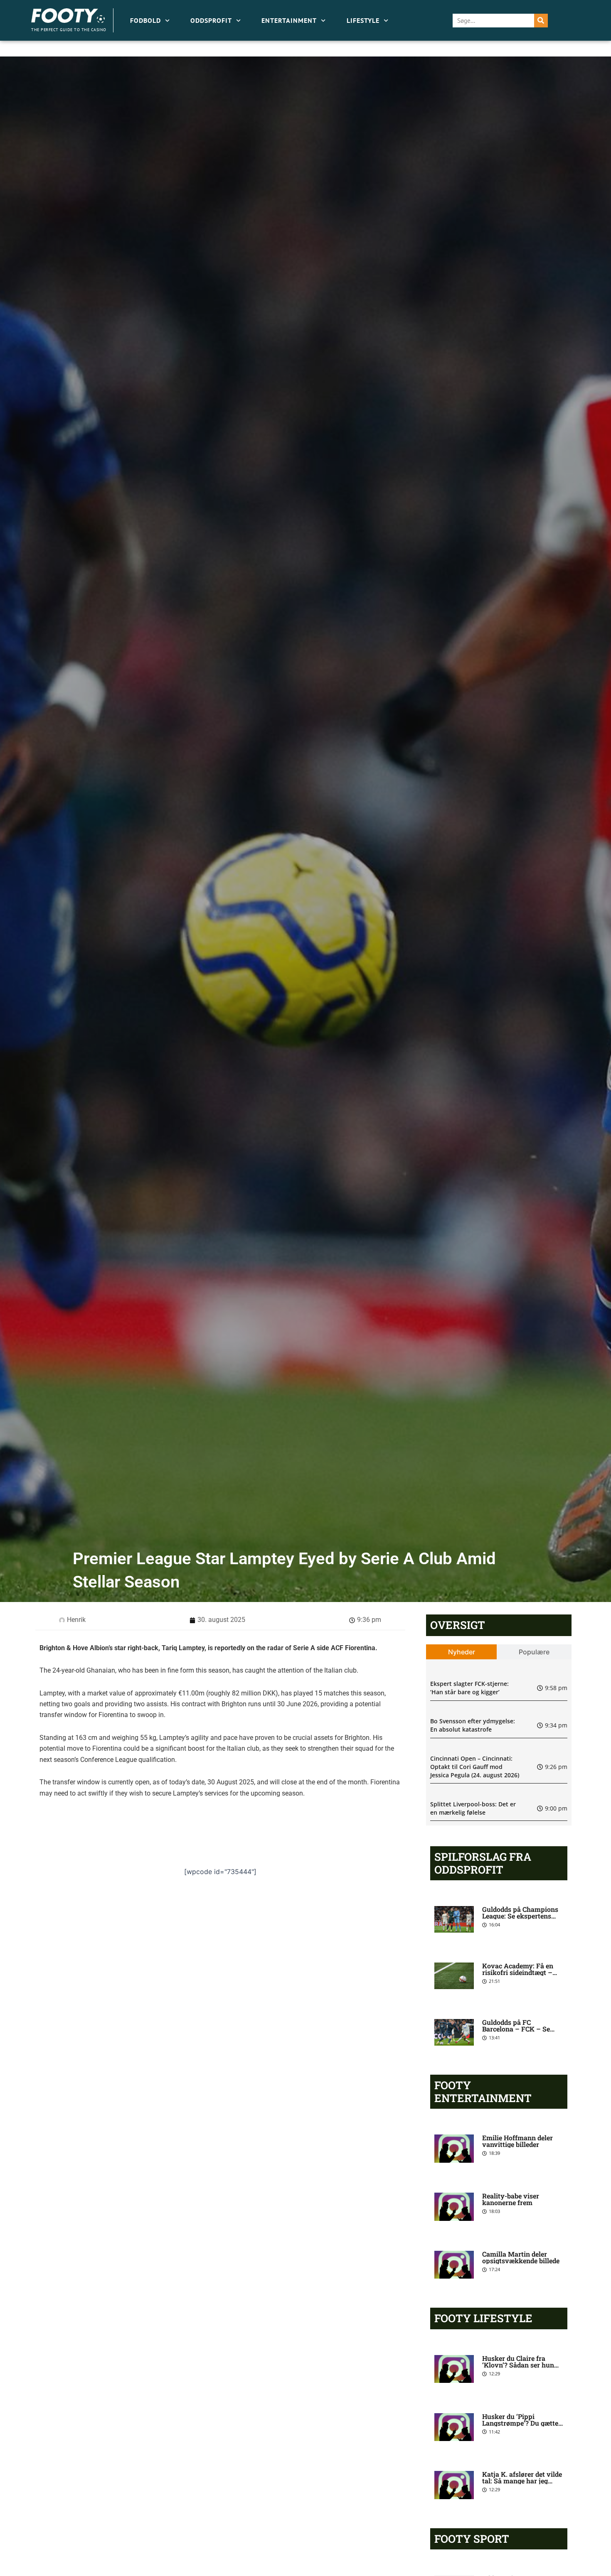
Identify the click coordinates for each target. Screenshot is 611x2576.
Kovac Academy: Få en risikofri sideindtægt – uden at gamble (518, 1972)
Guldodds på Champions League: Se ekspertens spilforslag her (520, 1916)
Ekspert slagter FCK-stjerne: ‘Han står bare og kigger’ (469, 1688)
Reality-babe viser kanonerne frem (511, 2199)
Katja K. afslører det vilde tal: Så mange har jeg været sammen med (522, 2481)
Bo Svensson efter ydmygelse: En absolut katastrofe (473, 1725)
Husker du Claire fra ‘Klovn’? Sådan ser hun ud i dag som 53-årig (518, 2365)
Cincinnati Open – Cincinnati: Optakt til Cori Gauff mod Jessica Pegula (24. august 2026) (475, 1766)
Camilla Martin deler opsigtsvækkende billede (521, 2257)
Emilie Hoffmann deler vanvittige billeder (517, 2141)
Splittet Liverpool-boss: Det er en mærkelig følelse (473, 1808)
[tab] (462, 1652)
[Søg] (541, 21)
